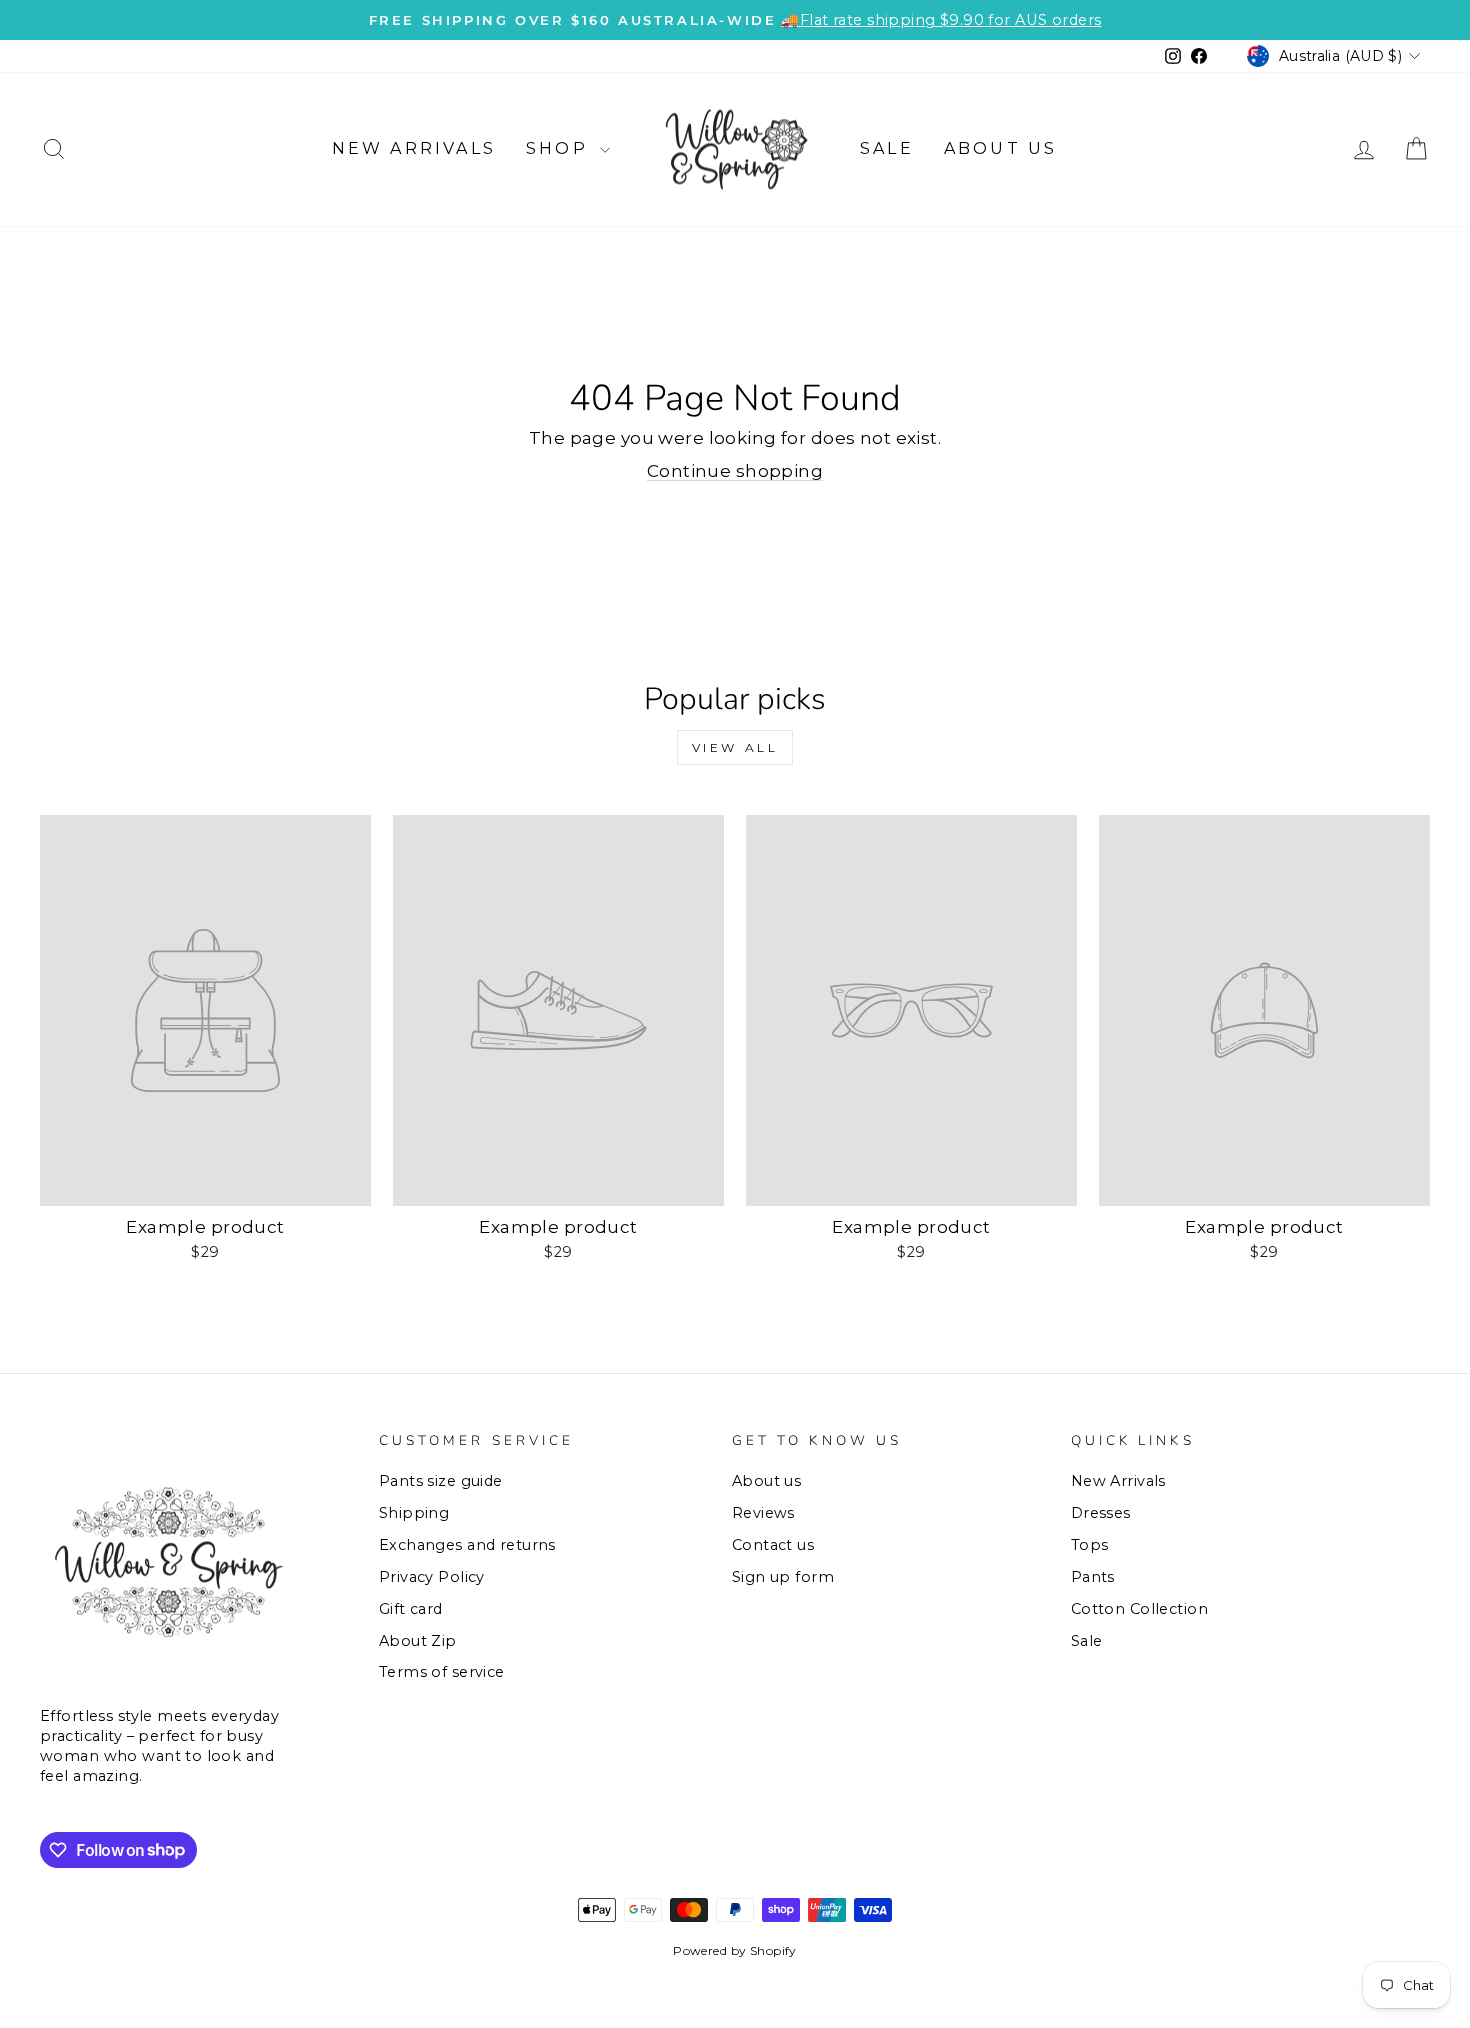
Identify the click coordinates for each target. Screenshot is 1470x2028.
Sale (887, 148)
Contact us (773, 1545)
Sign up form (783, 1577)
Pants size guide (441, 1481)
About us (1001, 148)
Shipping (414, 1513)
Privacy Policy (432, 1577)
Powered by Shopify (735, 1950)
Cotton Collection (1139, 1609)
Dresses (1101, 1513)
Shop (560, 148)
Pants (1093, 1577)
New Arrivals (414, 148)
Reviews (763, 1513)
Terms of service (442, 1672)
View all (735, 747)
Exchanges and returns (467, 1545)
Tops (1090, 1545)
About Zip (418, 1641)
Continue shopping (735, 471)
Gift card (411, 1609)
